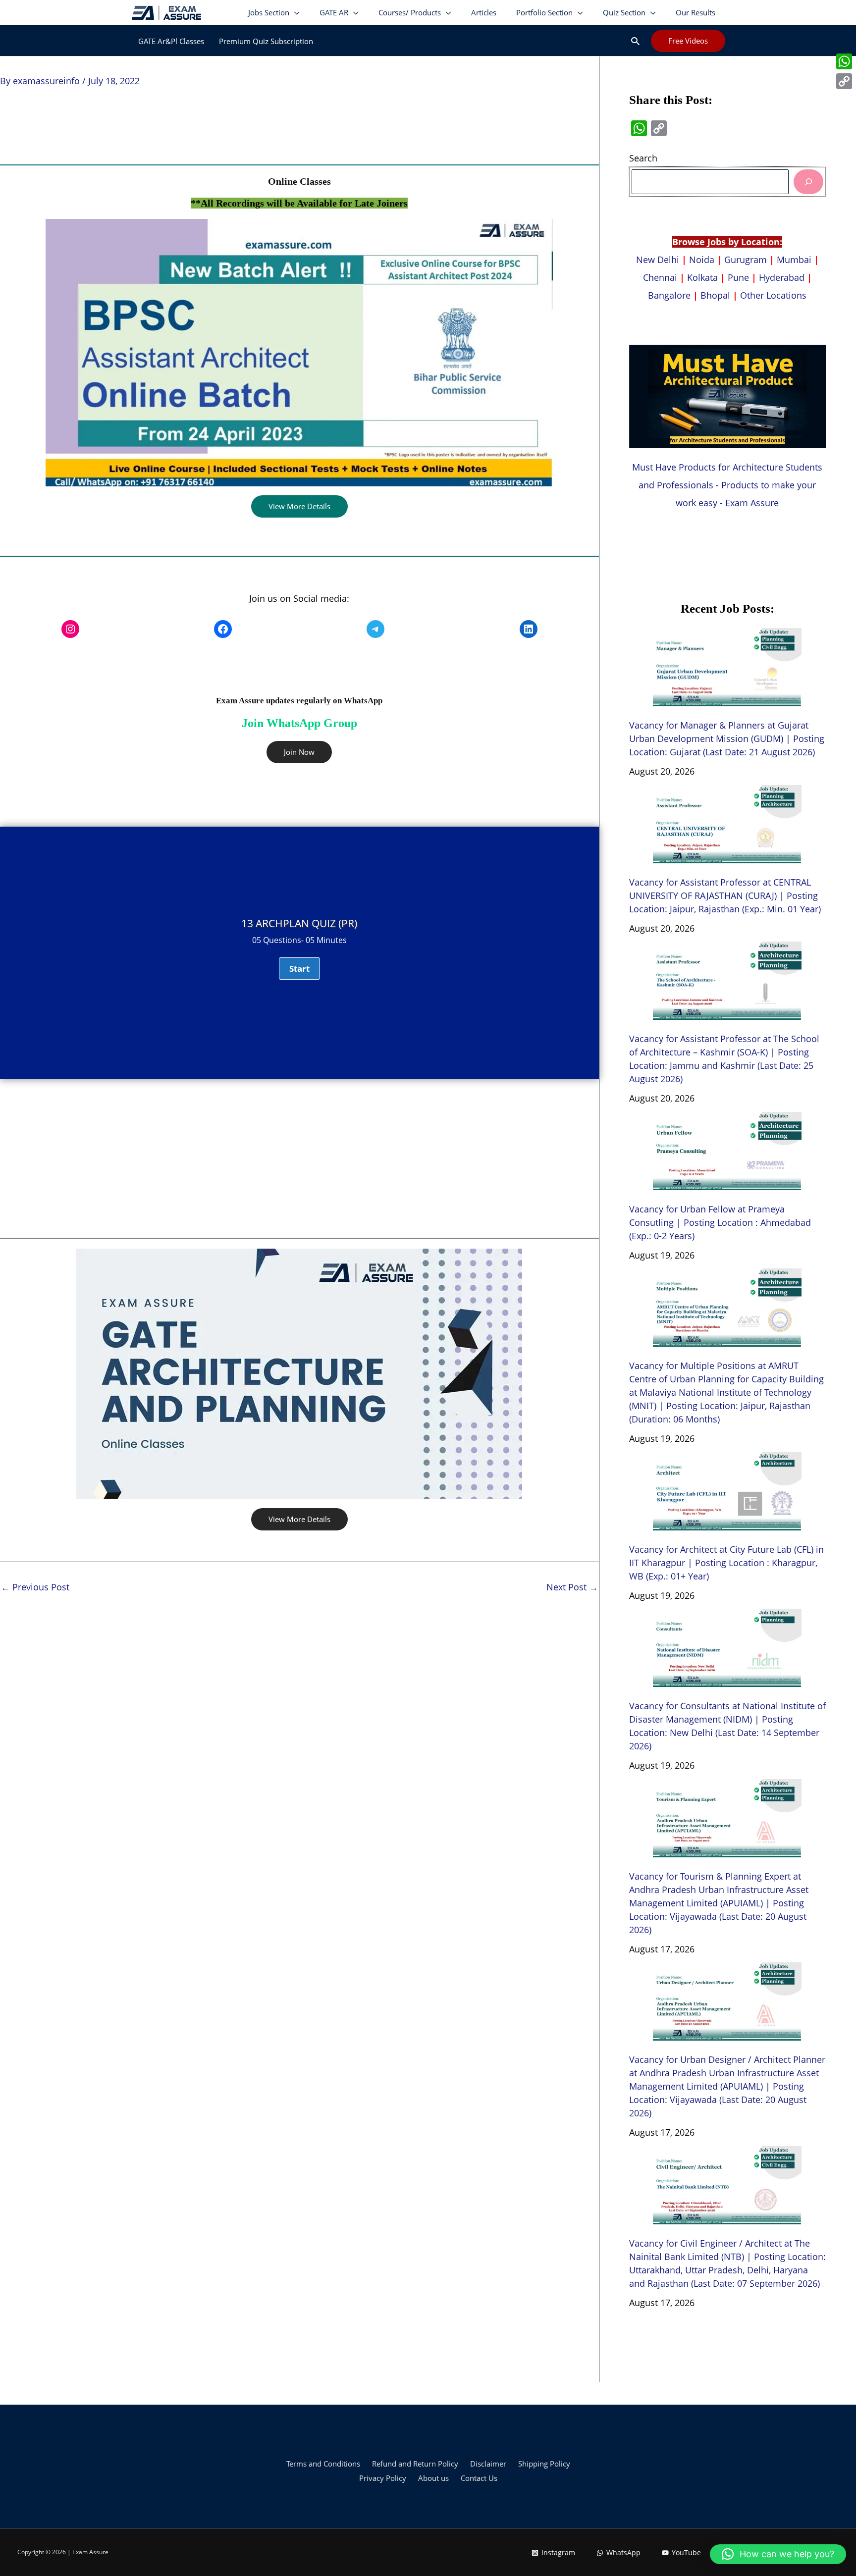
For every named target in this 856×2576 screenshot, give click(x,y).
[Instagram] (70, 629)
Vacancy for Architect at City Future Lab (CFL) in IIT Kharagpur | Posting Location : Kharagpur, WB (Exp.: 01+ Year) (726, 1563)
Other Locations (773, 295)
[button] (635, 41)
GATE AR (334, 12)
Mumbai (794, 260)
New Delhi (659, 260)
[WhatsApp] (844, 61)
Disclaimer (488, 2464)
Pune (738, 277)
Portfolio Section (544, 12)
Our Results (695, 12)
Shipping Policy (544, 2464)
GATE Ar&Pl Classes (171, 41)
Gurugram (746, 260)
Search (643, 158)
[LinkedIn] (529, 629)
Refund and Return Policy (415, 2464)
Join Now (299, 752)
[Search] (808, 182)
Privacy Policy (383, 2478)
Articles (484, 12)
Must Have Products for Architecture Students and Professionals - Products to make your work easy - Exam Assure (727, 485)
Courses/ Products (410, 12)
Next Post (572, 1587)
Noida (702, 260)
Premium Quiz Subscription (266, 41)
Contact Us (479, 2478)
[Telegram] (375, 629)
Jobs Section (269, 12)
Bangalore (669, 295)
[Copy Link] (844, 81)
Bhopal (715, 295)
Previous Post (35, 1587)
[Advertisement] (299, 1158)
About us (433, 2478)
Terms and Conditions (323, 2464)
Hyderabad (782, 277)
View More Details (299, 506)
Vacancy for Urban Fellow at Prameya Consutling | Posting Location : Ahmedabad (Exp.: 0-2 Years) (720, 1222)
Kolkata (702, 277)
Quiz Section (624, 12)
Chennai (660, 277)
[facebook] (223, 629)
